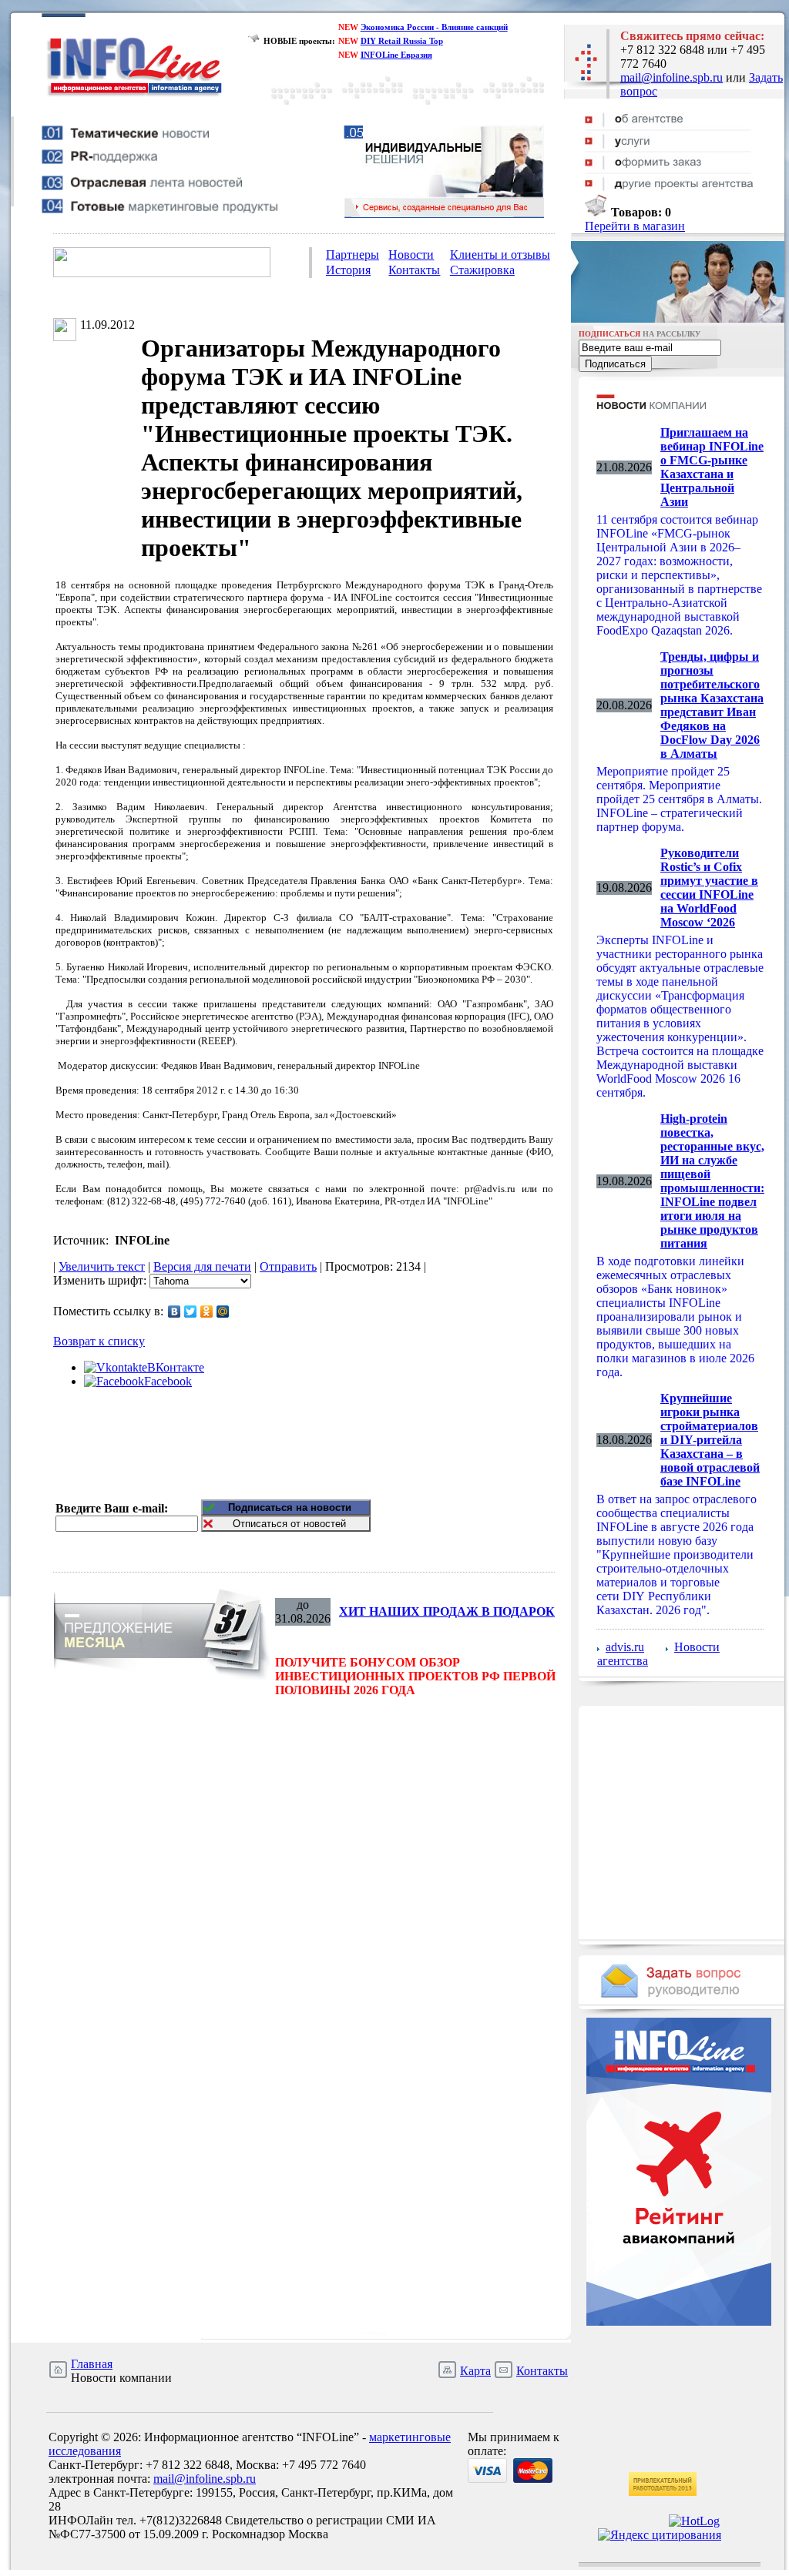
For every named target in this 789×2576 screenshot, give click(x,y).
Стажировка (482, 270)
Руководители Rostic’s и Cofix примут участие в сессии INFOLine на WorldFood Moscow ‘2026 (709, 888)
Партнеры (353, 255)
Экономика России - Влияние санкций (434, 27)
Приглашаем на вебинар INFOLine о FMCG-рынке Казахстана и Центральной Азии (712, 467)
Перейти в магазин (635, 226)
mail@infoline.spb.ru (671, 77)
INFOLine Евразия (396, 55)
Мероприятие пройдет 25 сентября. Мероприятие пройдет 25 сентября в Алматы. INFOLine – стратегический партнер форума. (679, 799)
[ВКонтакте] (175, 1311)
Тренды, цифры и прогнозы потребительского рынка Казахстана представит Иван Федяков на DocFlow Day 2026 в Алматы (712, 705)
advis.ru (625, 1647)
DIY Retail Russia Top (402, 41)
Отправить (288, 1266)
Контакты (414, 270)
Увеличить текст (102, 1266)
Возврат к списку (99, 1341)
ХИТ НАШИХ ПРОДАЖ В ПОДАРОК (447, 1611)
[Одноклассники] (207, 1311)
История (348, 270)
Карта (475, 2371)
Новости (411, 255)
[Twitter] (191, 1311)
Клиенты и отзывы (500, 255)
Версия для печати (202, 1266)
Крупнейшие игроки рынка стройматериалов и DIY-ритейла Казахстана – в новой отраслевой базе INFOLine (710, 1440)
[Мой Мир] (223, 1311)
